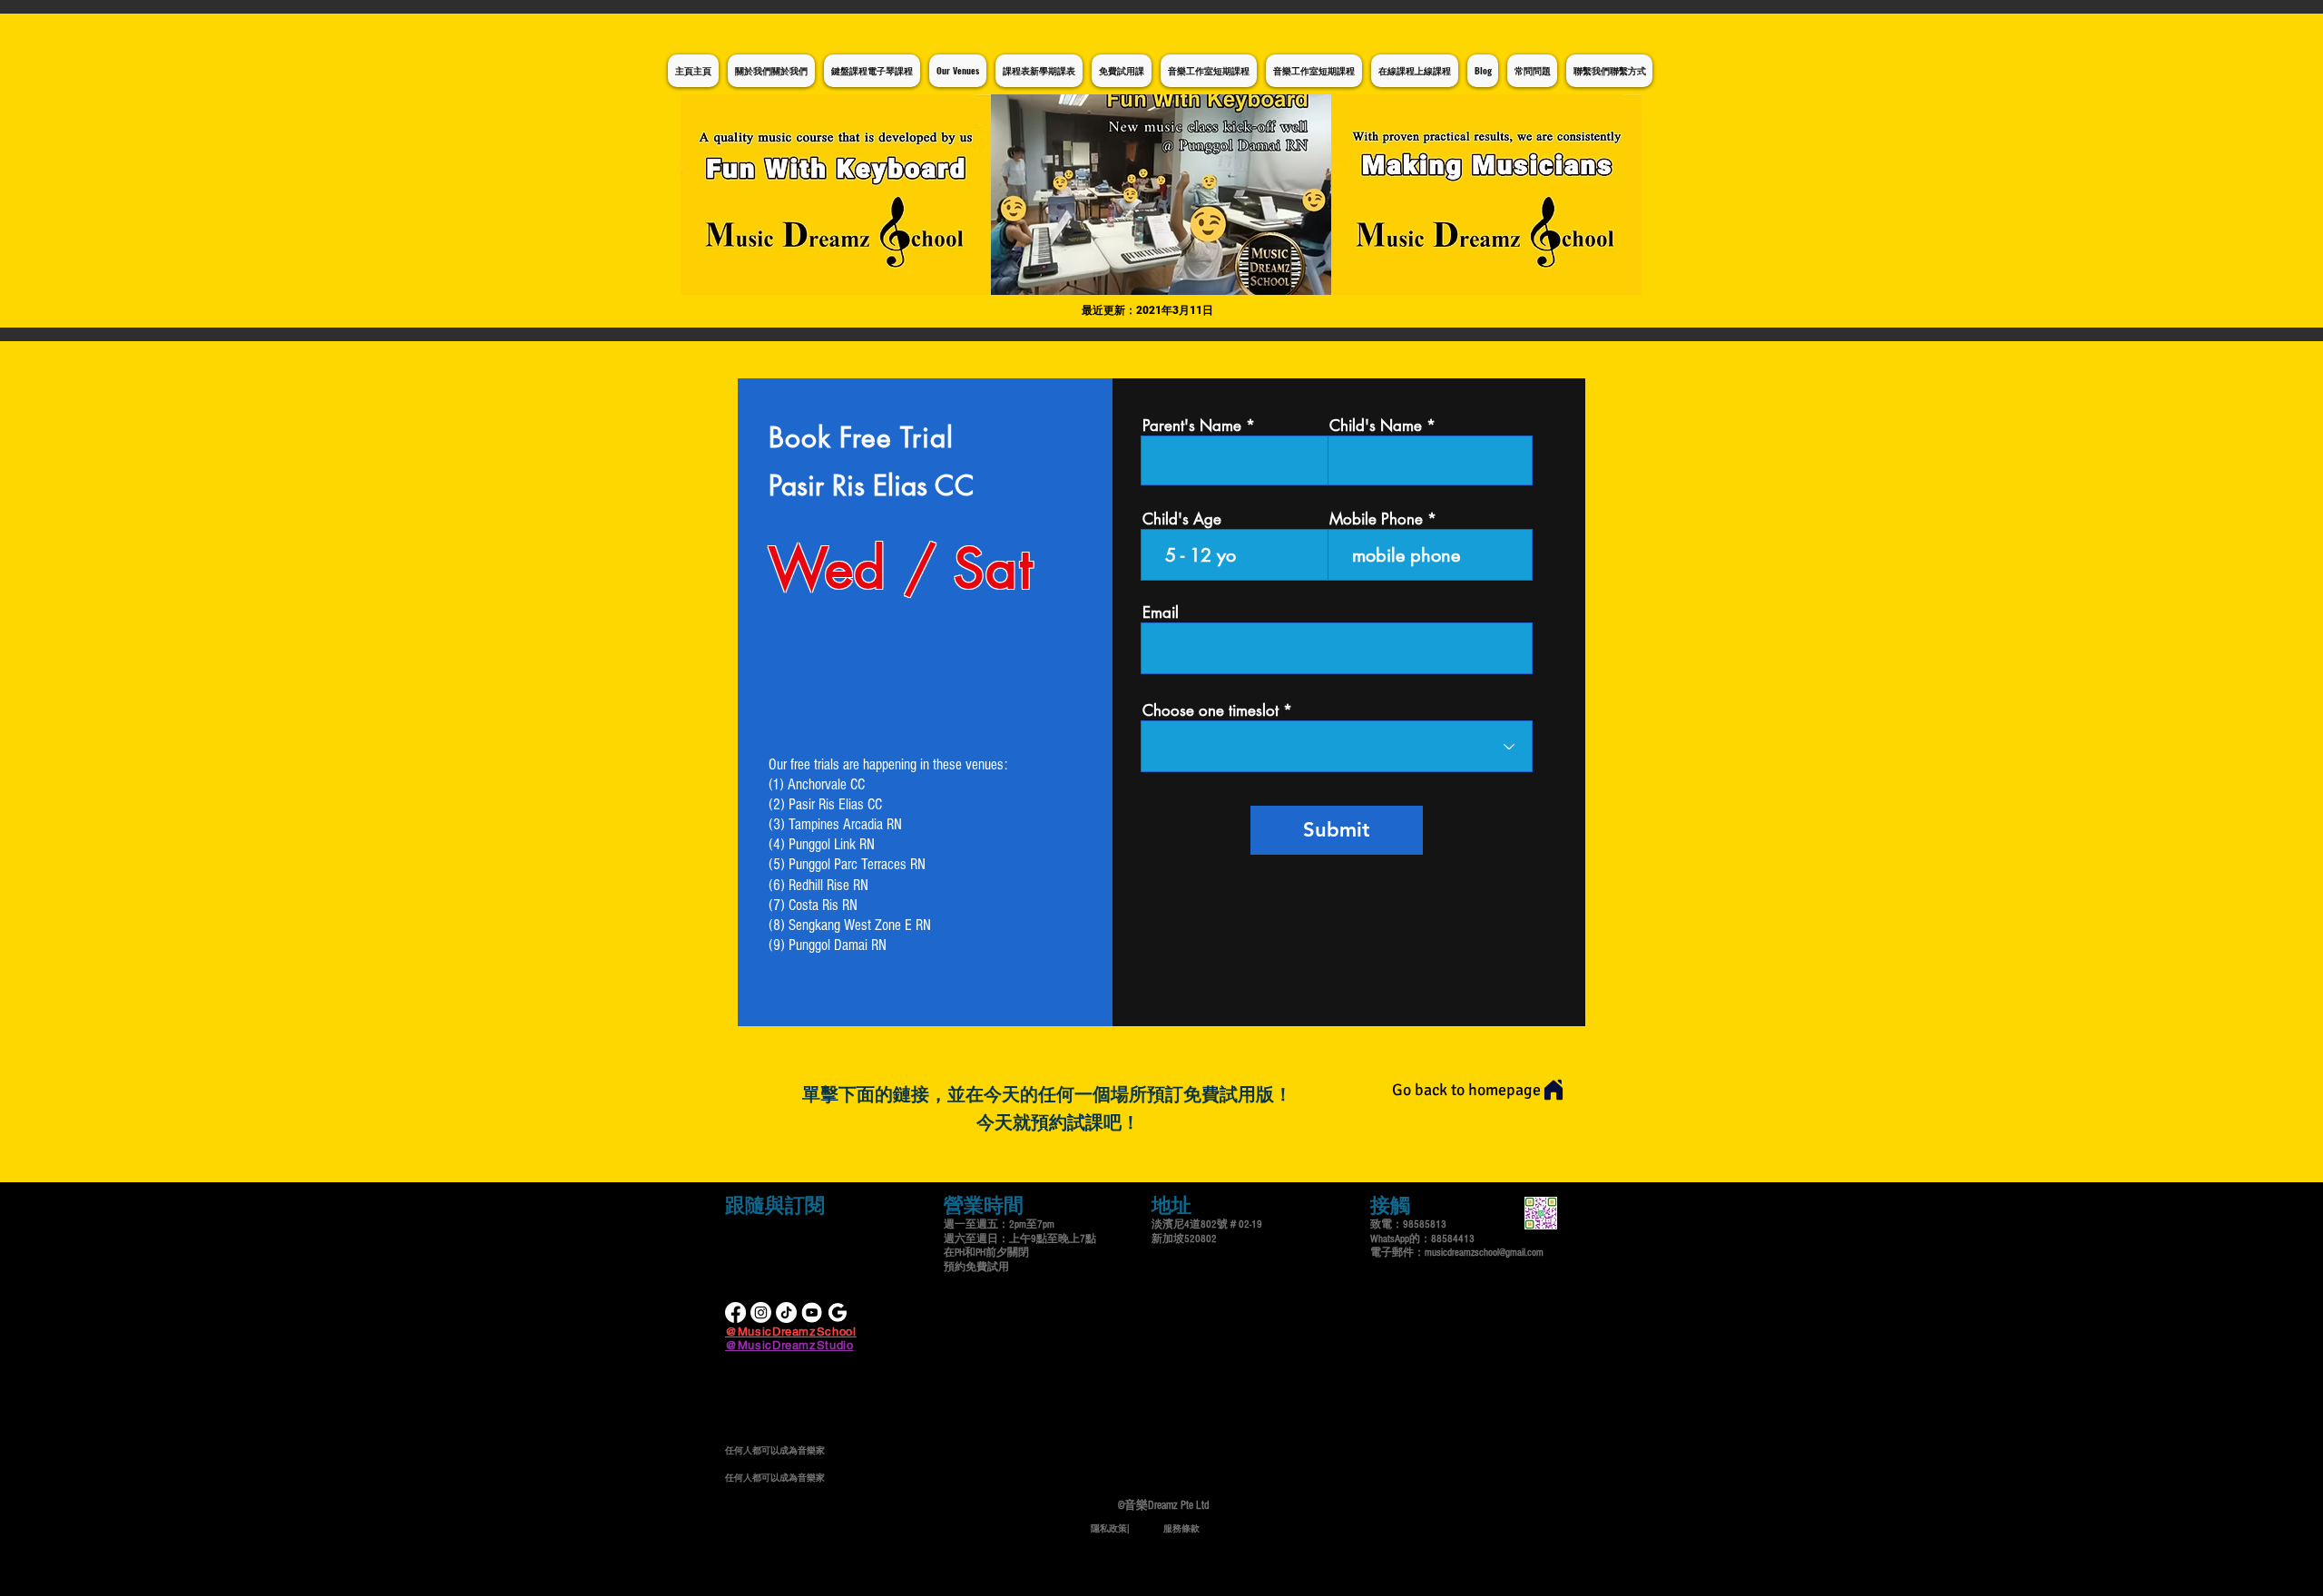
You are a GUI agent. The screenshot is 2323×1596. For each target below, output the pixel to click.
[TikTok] (786, 1312)
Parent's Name (1192, 426)
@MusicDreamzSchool (791, 1332)
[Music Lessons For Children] (812, 1312)
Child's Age (1182, 519)
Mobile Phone (1376, 519)
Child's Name (1376, 426)
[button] (1161, 195)
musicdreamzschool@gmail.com (1484, 1253)
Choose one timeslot (1211, 711)
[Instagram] (761, 1312)
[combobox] (1337, 746)
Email (1161, 613)
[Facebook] (735, 1312)
